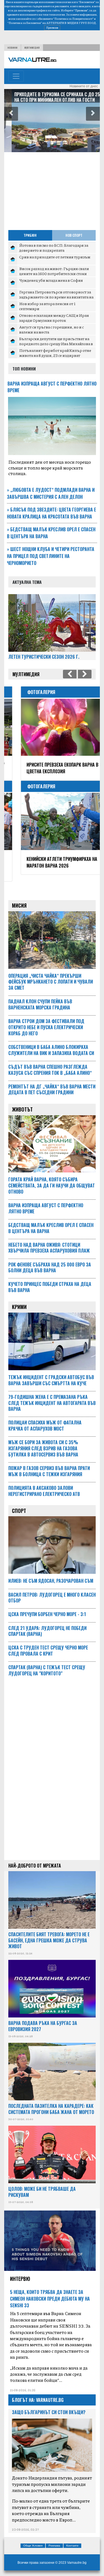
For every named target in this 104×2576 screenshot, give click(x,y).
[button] (11, 114)
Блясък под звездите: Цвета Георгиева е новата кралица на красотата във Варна (51, 513)
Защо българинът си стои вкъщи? (49, 2405)
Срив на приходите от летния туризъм (55, 257)
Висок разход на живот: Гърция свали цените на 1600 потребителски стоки (54, 271)
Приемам (52, 28)
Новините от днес (84, 86)
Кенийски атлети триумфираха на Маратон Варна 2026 (50, 862)
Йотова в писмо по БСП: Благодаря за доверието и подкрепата (54, 248)
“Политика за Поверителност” (73, 19)
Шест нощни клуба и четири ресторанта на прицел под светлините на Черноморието (51, 556)
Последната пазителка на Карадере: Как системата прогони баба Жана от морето (51, 2102)
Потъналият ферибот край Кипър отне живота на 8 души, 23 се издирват (55, 353)
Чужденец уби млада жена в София (51, 280)
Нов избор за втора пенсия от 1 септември (47, 306)
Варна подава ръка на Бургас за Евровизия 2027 (43, 2019)
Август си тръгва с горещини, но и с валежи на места (51, 329)
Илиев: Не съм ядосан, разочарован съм (51, 1574)
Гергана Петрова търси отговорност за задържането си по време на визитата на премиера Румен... (56, 297)
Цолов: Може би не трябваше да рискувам (42, 2185)
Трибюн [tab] (30, 235)
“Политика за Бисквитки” (25, 23)
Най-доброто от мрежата (35, 1859)
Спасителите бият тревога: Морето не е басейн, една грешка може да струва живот (49, 1934)
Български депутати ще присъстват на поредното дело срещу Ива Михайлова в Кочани (56, 343)
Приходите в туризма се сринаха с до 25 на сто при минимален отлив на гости (50, 97)
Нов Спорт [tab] (74, 235)
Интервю (20, 2272)
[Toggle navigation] (16, 76)
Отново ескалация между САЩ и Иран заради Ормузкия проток (54, 318)
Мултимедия (32, 48)
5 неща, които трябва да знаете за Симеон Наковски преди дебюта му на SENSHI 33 (50, 2292)
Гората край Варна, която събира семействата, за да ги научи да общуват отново (52, 1179)
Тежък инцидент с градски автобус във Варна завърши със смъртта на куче (51, 1374)
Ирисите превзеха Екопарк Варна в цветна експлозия (50, 768)
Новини (12, 48)
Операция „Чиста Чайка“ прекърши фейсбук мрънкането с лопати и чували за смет (51, 975)
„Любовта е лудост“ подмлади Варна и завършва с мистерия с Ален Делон (51, 493)
